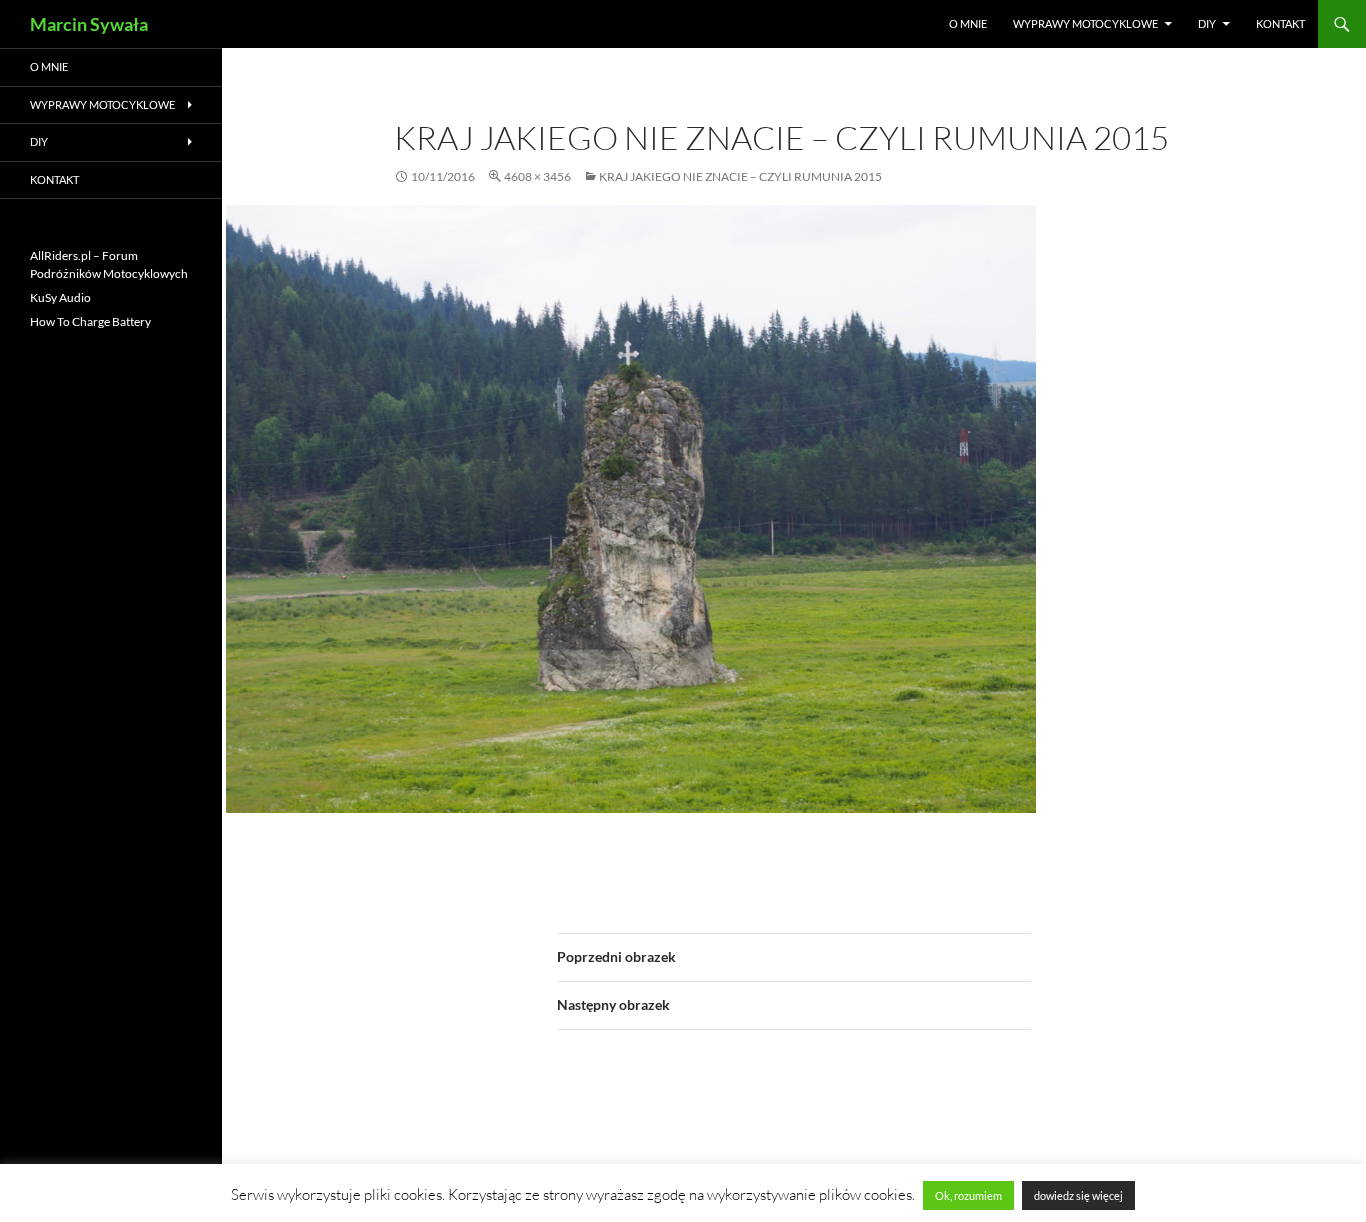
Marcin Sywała (89, 24)
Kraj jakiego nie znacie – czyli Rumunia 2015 (740, 176)
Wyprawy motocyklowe (1085, 23)
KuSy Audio (60, 297)
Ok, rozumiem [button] (968, 1195)
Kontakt (1280, 23)
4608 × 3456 (537, 176)
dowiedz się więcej (1078, 1195)
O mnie (968, 23)
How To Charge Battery (90, 321)
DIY (1207, 23)
